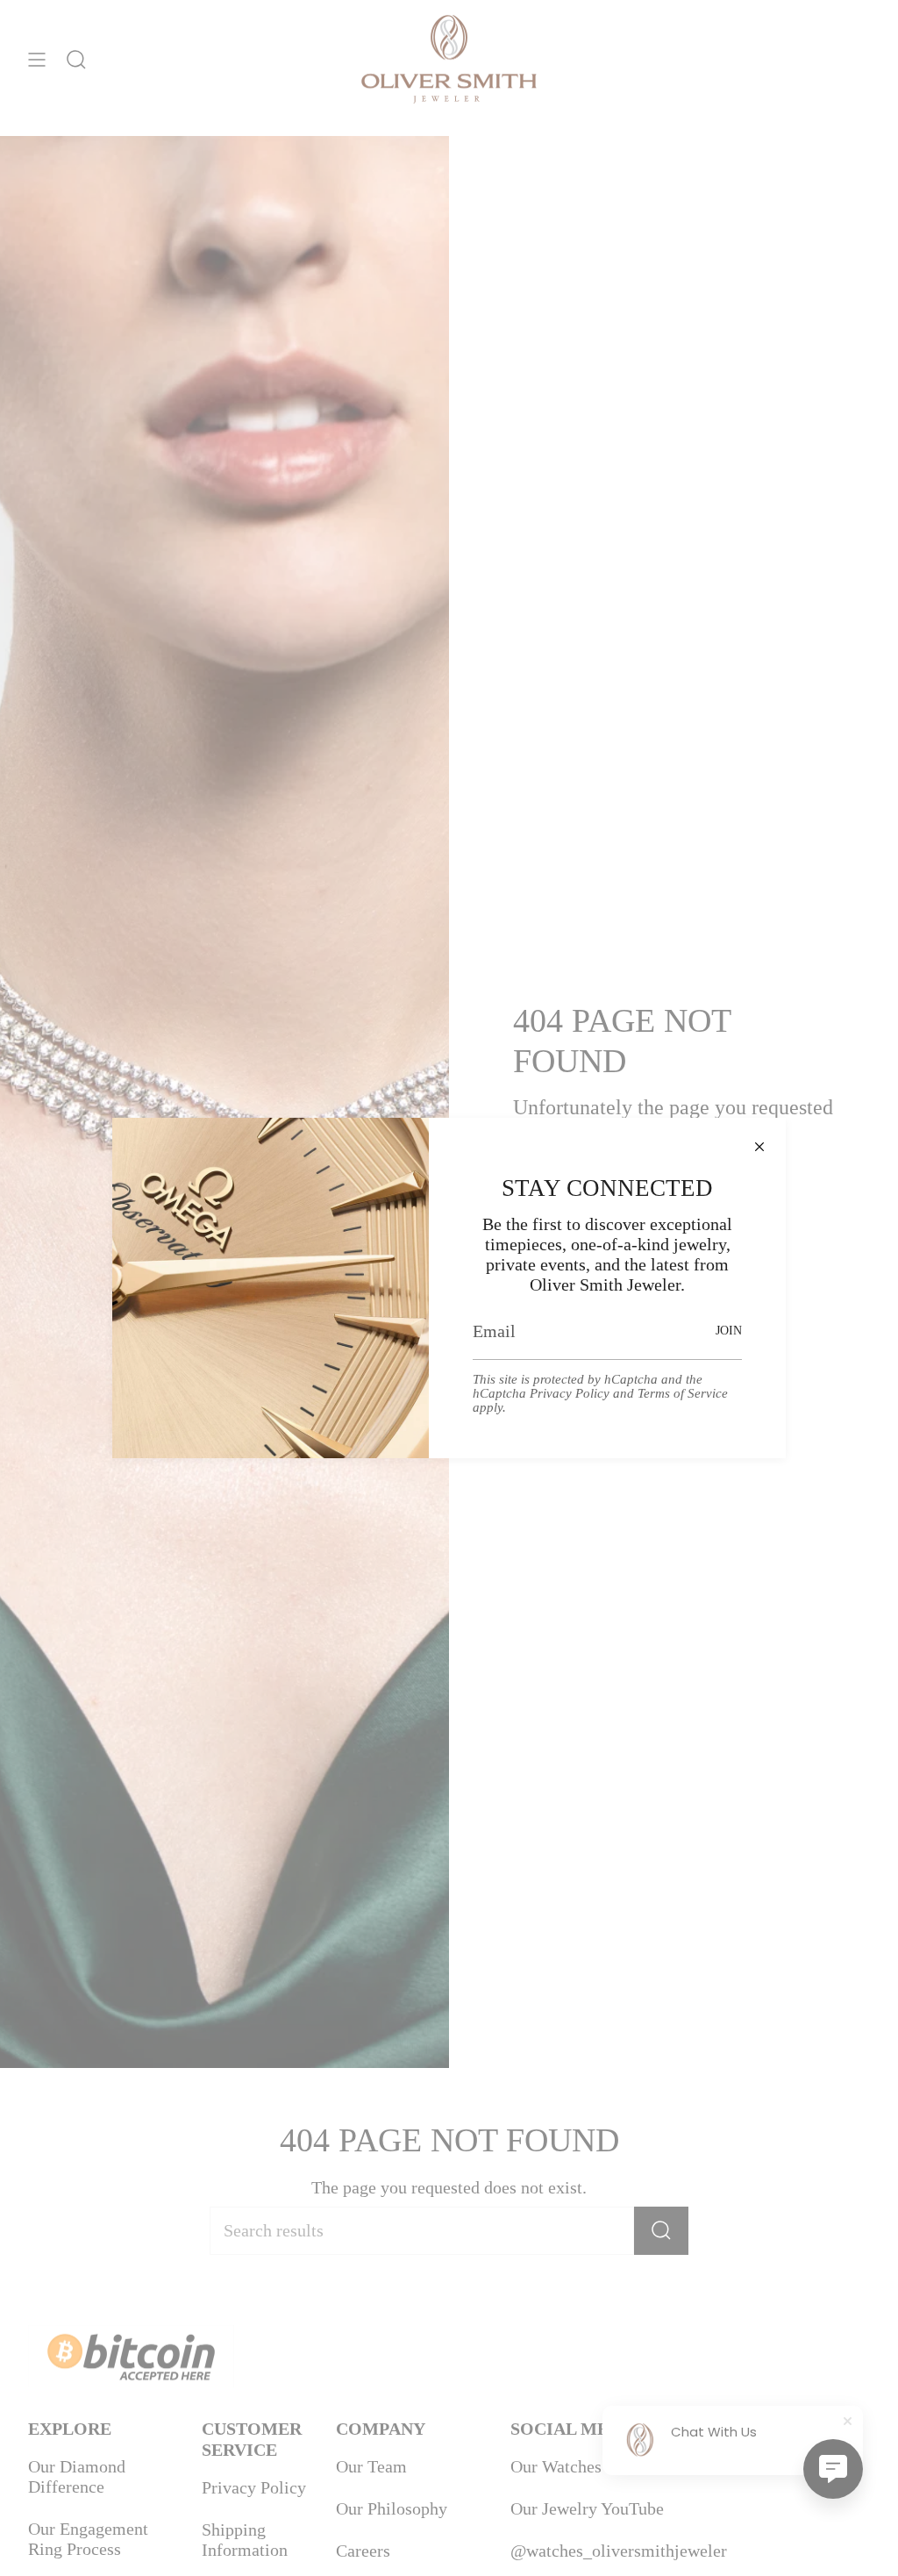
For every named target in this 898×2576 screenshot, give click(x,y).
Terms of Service (683, 1393)
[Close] (759, 1144)
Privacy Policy (570, 1393)
